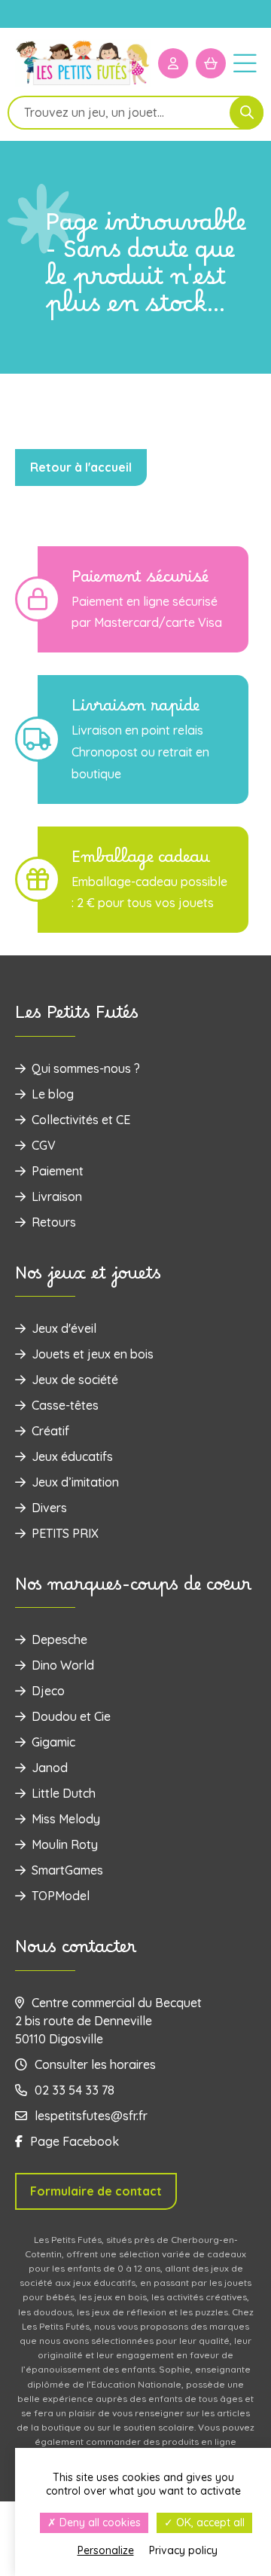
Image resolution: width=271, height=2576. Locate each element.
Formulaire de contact (96, 2191)
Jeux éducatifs (72, 1456)
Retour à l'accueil (81, 467)
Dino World (63, 1665)
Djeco (48, 1691)
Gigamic (53, 1742)
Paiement (58, 1171)
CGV (44, 1145)
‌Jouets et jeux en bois (93, 1354)
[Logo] (83, 84)
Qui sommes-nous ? (86, 1068)
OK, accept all (209, 2523)
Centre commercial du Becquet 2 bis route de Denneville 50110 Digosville (108, 2021)
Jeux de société (75, 1380)
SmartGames (67, 1870)
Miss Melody (66, 1819)
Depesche (59, 1639)
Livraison (57, 1196)
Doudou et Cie (71, 1716)
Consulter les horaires (95, 2064)
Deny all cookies (99, 2523)
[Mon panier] (211, 63)
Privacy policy (183, 2550)
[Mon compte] (173, 63)
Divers (49, 1508)
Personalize (106, 2550)
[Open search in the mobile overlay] (135, 113)
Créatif (50, 1431)
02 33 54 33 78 (75, 2090)
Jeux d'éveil (64, 1328)
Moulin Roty (65, 1844)
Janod (50, 1768)
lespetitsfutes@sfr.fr (91, 2116)
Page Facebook (75, 2141)
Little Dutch (64, 1793)
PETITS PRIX (65, 1533)
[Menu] (245, 63)
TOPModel (61, 1896)
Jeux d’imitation (75, 1482)
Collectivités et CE (81, 1120)
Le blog (53, 1094)
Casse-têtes (65, 1405)
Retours (54, 1222)
